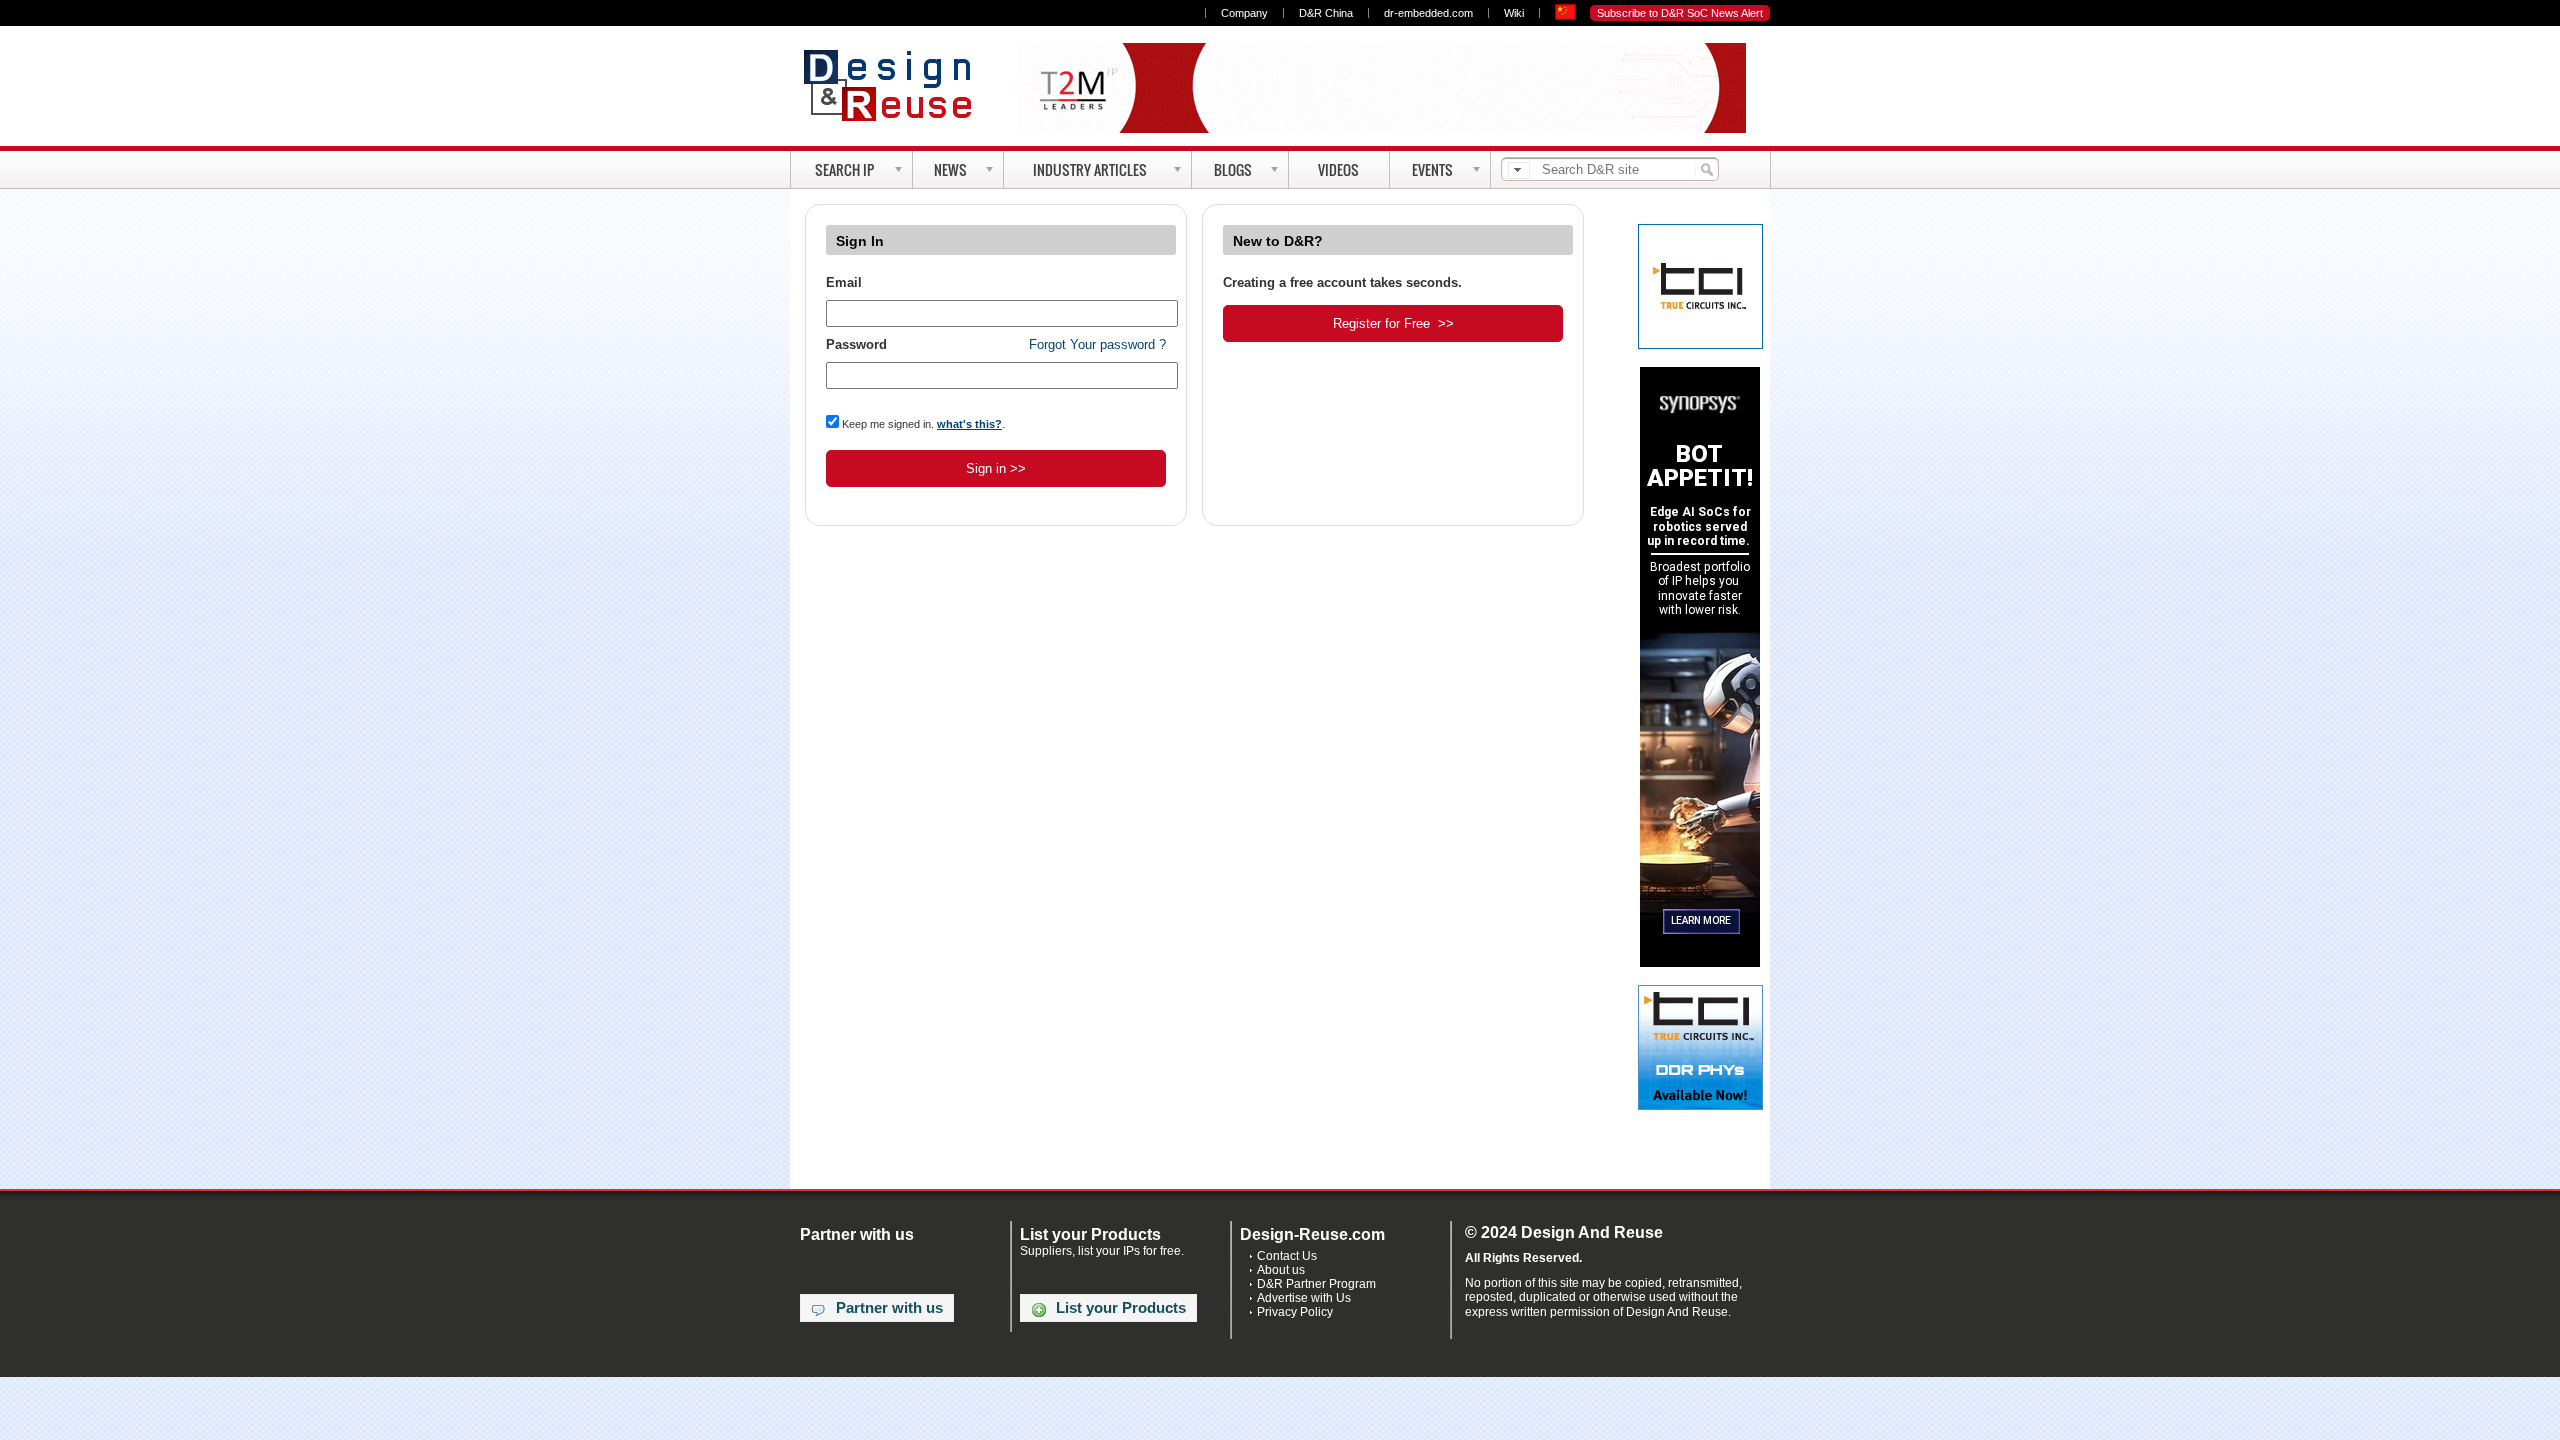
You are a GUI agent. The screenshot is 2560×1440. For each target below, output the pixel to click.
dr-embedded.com (1428, 13)
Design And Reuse (897, 85)
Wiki (1514, 13)
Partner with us (889, 1308)
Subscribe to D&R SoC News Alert (1680, 13)
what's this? (969, 424)
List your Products (1121, 1308)
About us (1281, 1270)
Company (1244, 13)
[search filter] (1519, 170)
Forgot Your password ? (1097, 344)
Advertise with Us (1304, 1298)
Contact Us (1287, 1256)
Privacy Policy (1295, 1312)
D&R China (1326, 13)
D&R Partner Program (1316, 1284)
